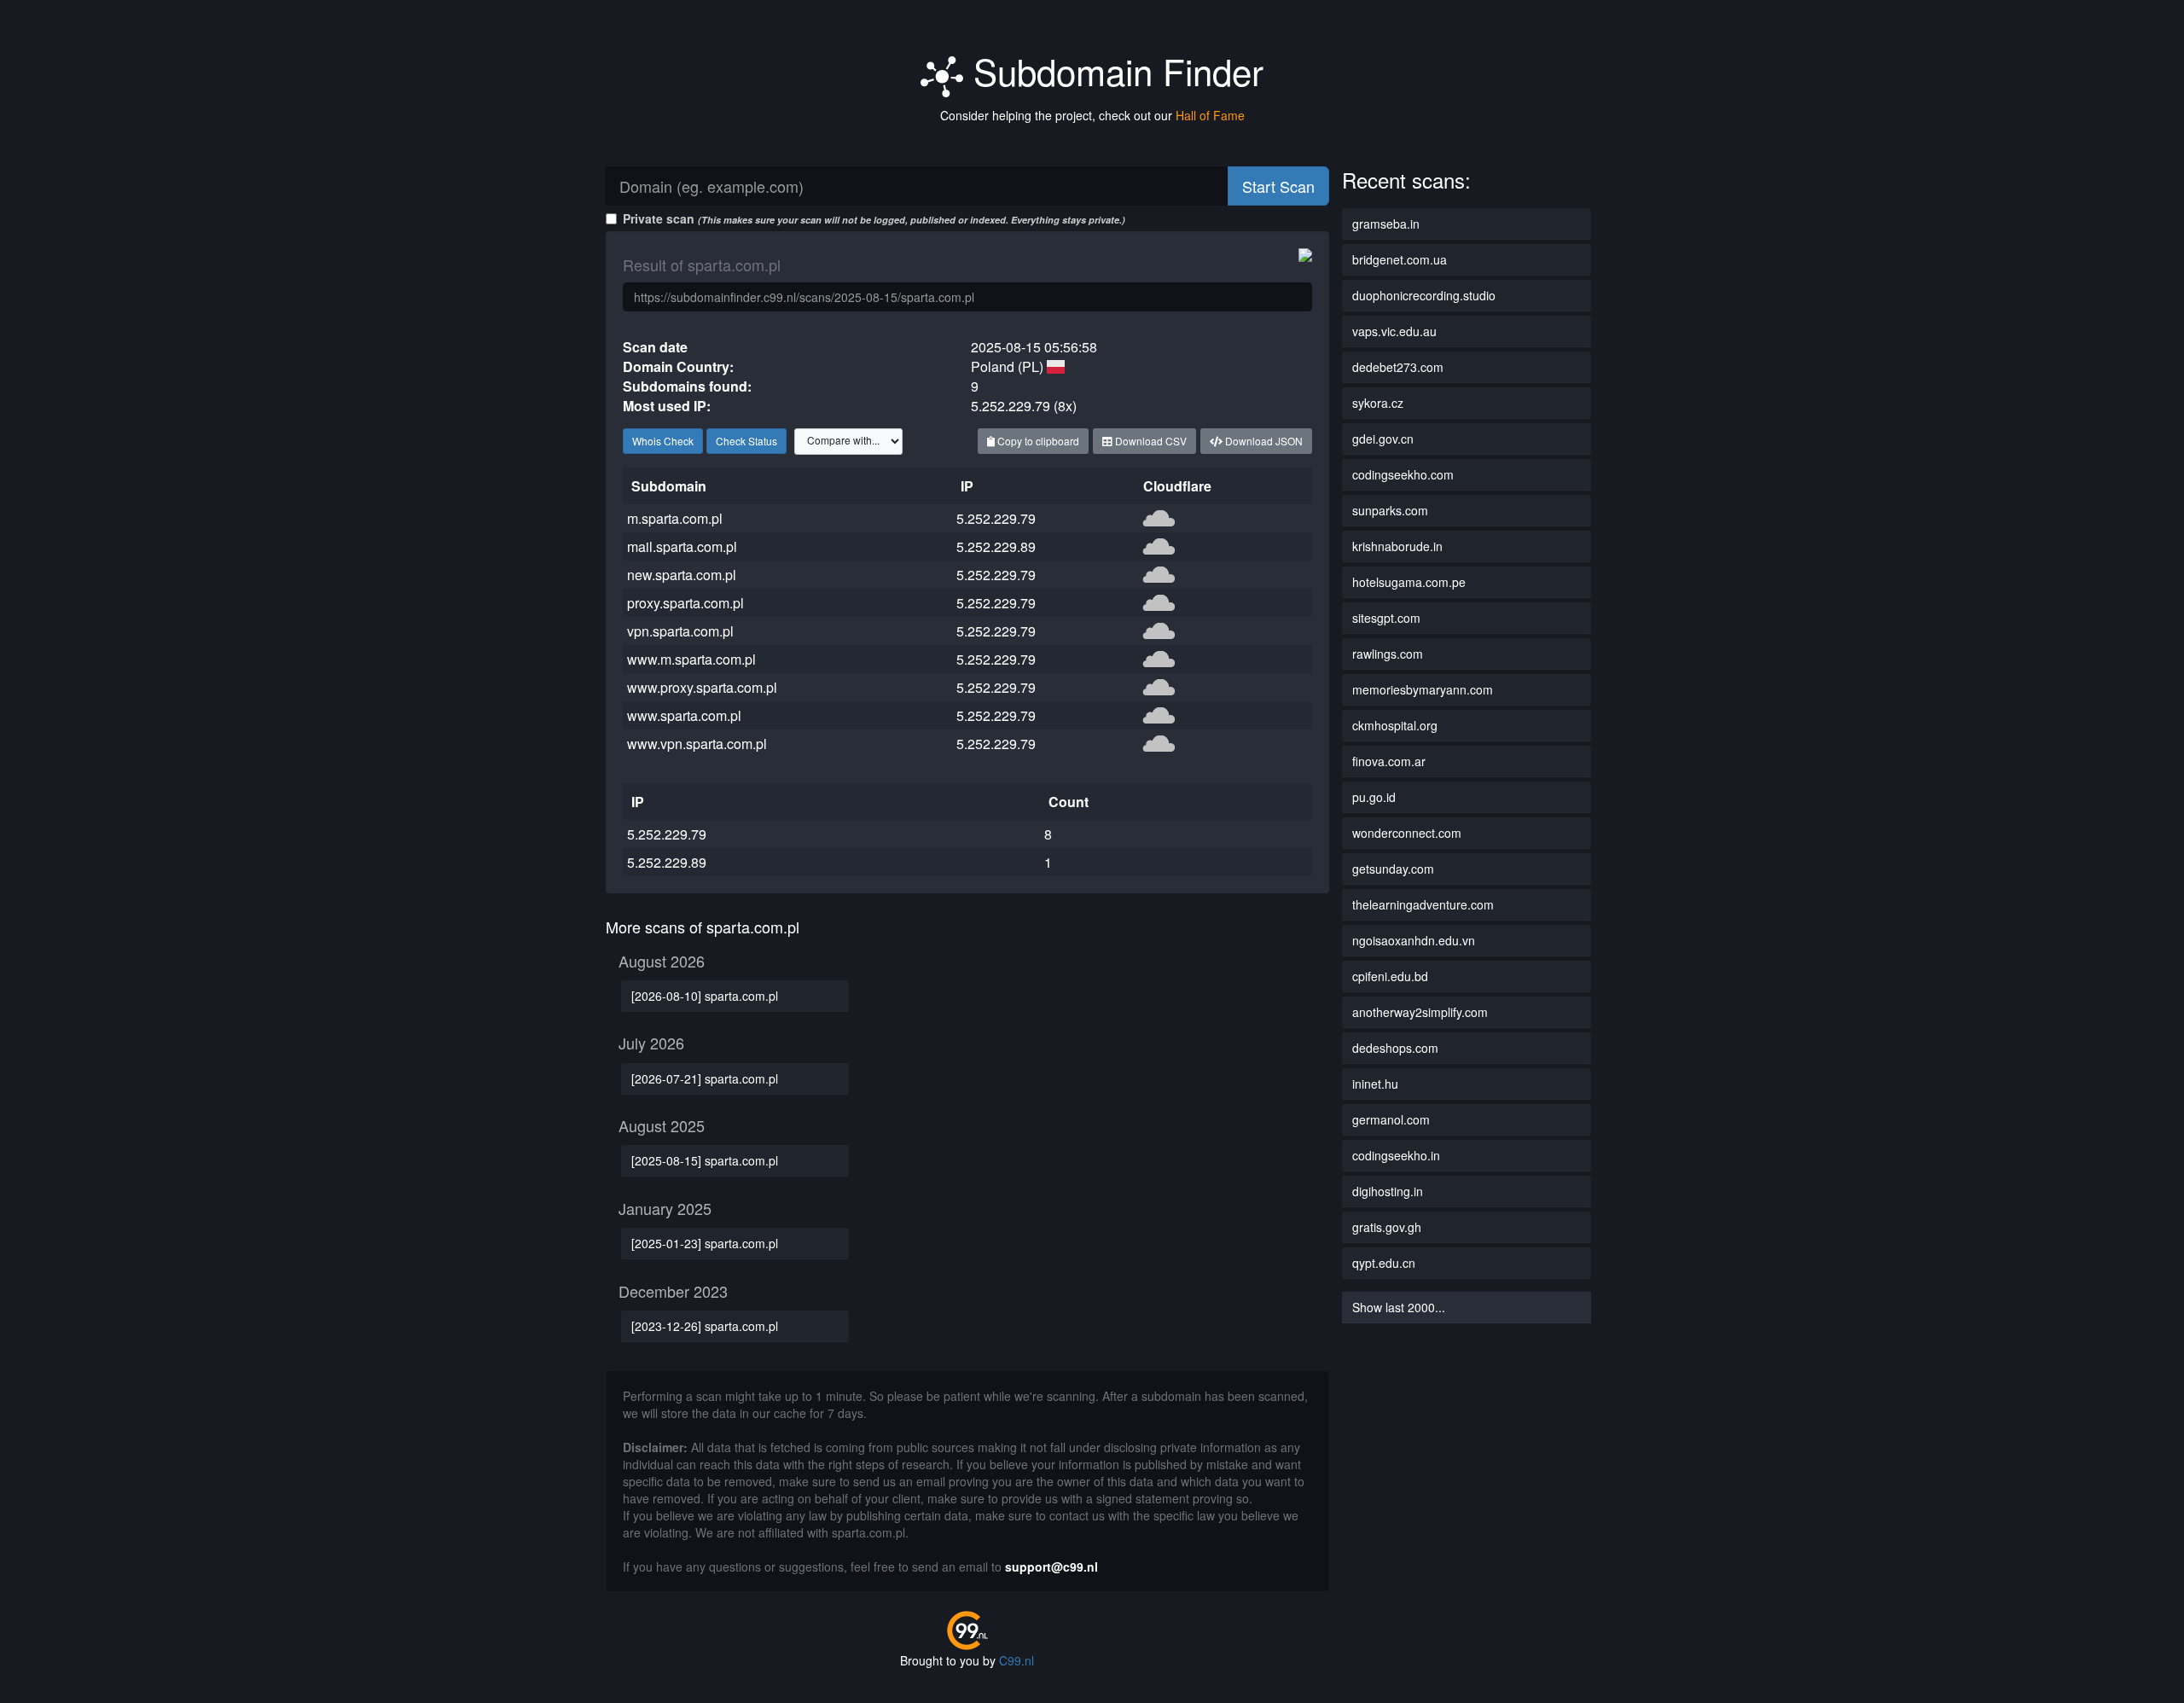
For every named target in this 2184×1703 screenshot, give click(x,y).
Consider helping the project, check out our (1092, 115)
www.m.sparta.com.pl (691, 659)
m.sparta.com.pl (675, 518)
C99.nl (1016, 1660)
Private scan (874, 218)
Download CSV (1150, 441)
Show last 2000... (1399, 1307)
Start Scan (1278, 186)
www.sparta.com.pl (684, 715)
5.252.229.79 (996, 518)
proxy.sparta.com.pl (685, 603)
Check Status (746, 441)
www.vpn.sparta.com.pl (697, 744)
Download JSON (1263, 441)
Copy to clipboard (1037, 441)
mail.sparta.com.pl (682, 546)
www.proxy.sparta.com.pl (702, 687)
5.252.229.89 (996, 546)
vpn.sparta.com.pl (680, 631)
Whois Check (663, 441)
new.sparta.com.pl (682, 575)
